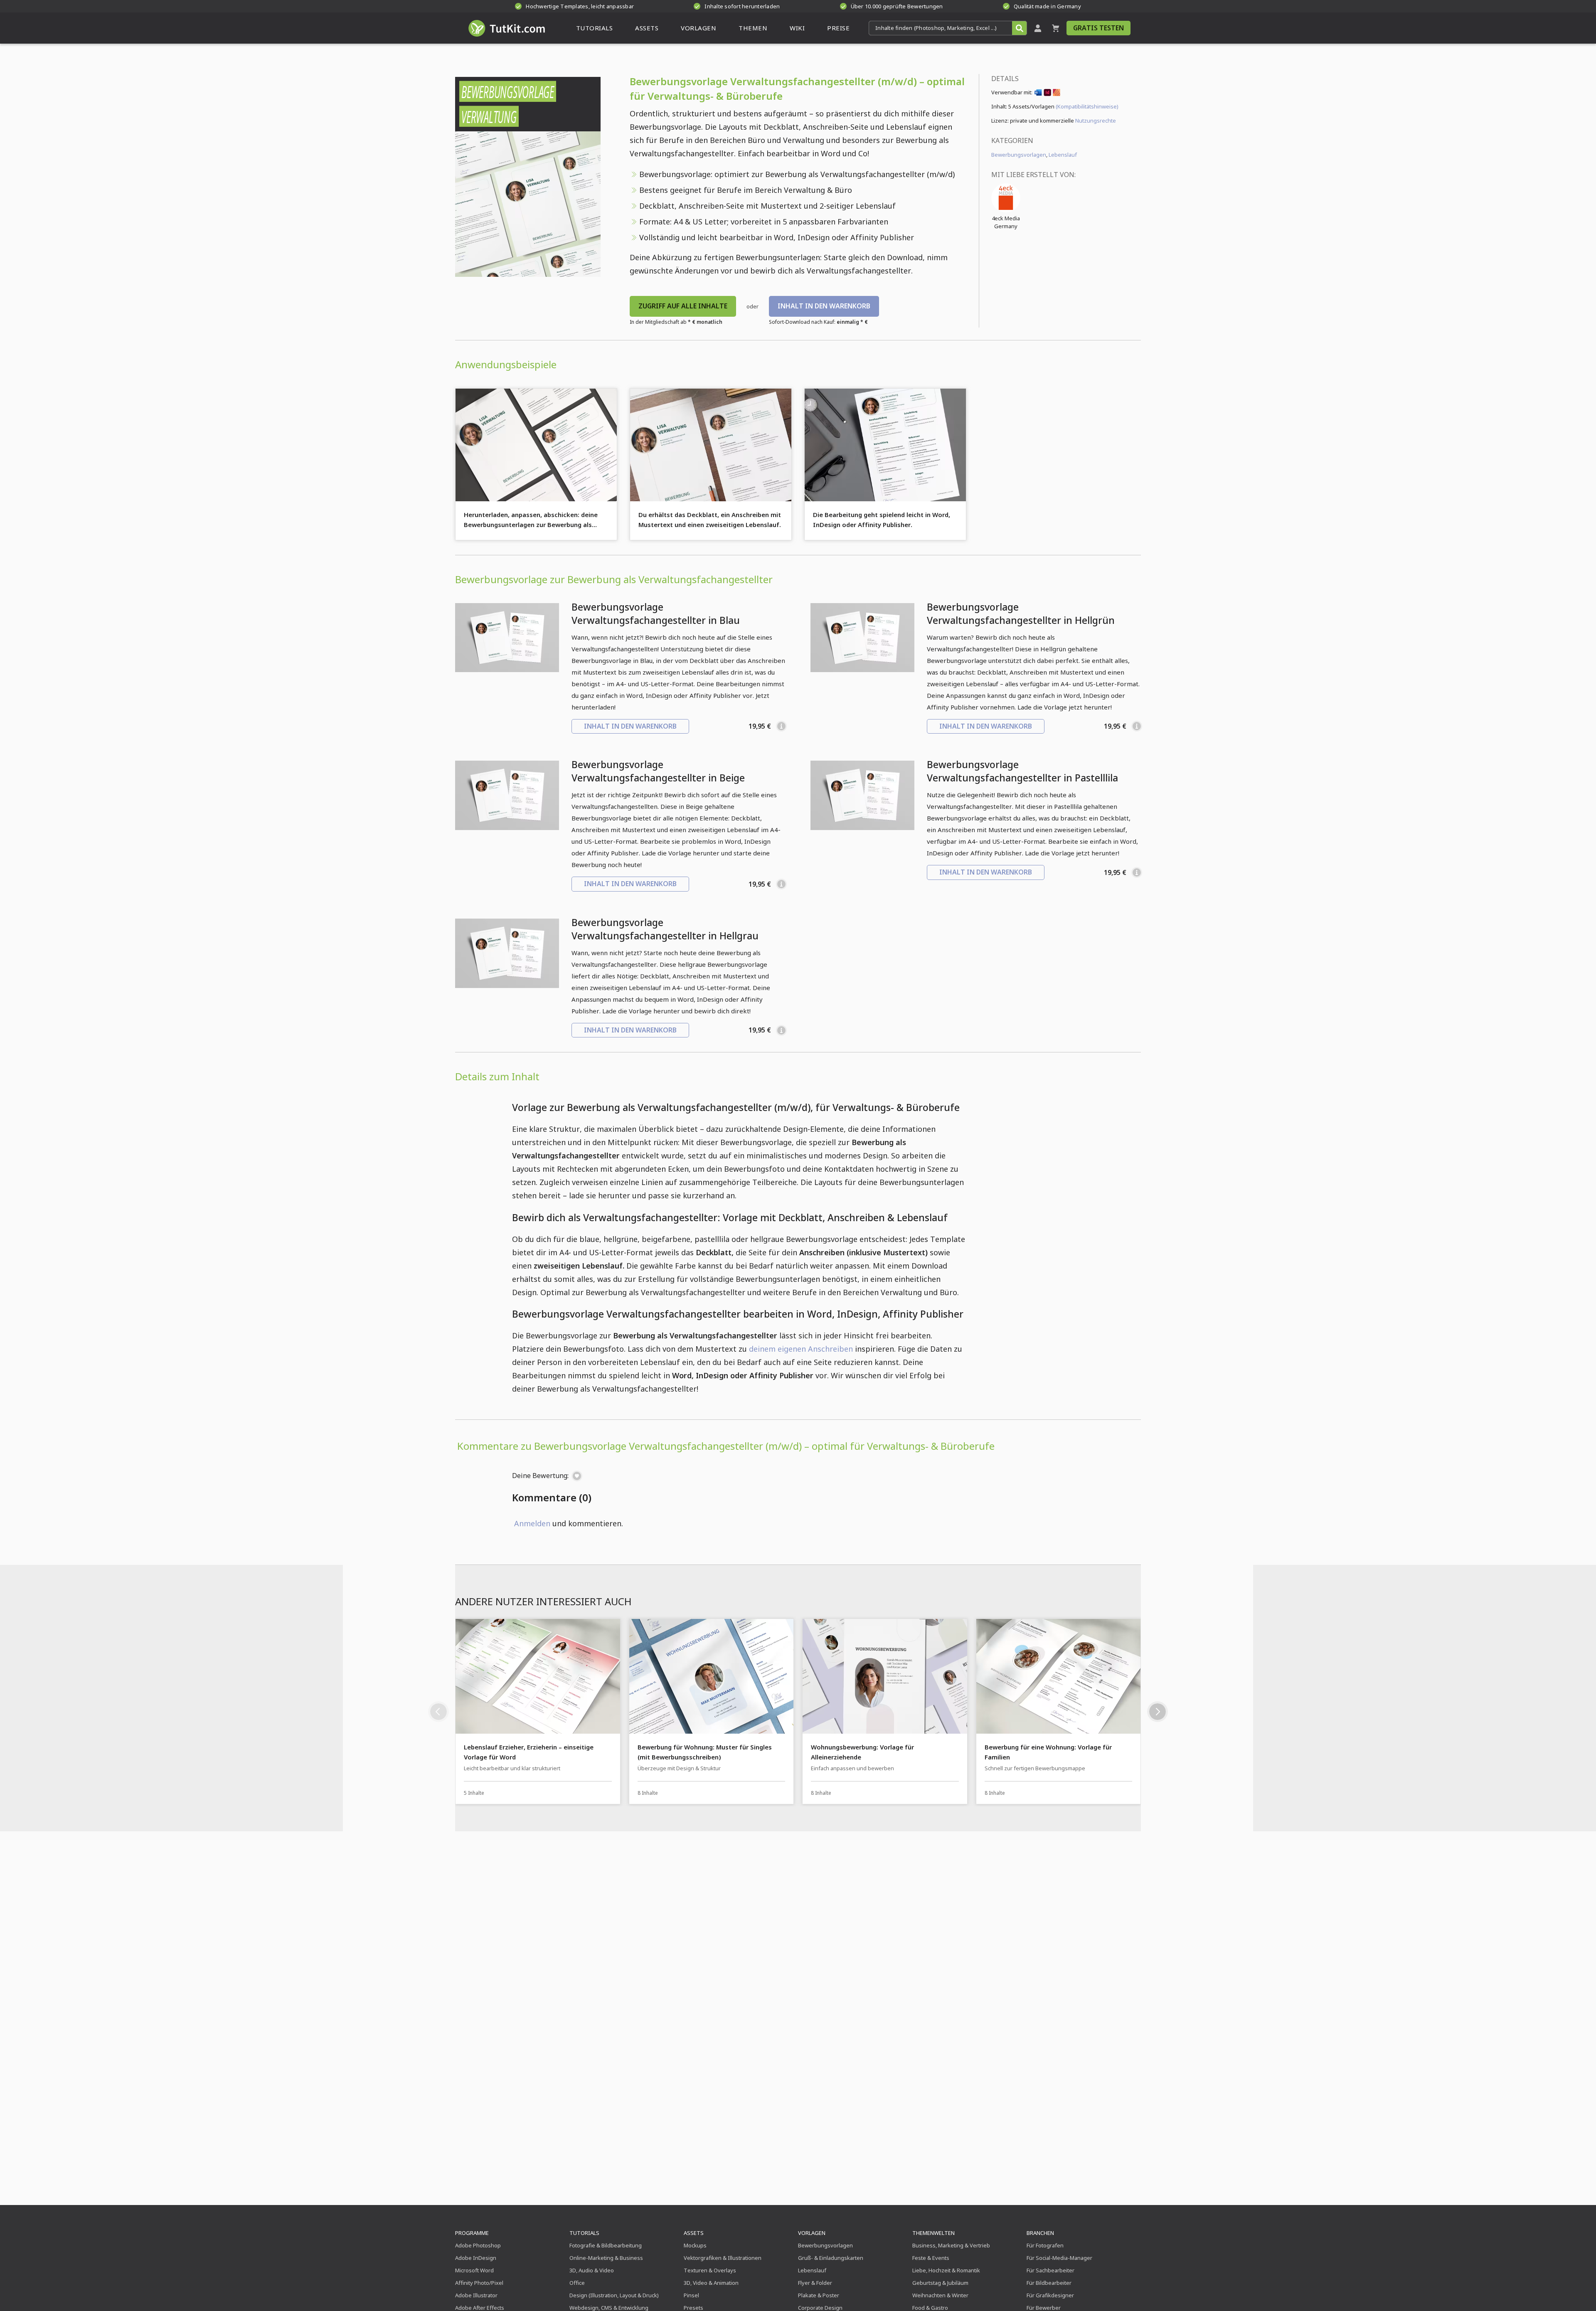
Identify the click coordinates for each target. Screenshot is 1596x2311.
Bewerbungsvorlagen (1019, 155)
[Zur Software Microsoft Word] (1038, 94)
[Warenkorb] (1056, 28)
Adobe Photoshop (478, 2245)
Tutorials (584, 2233)
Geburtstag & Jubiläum (940, 2283)
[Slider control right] (1158, 1712)
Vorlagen (812, 2233)
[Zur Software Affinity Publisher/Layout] (1057, 94)
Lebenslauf (1063, 155)
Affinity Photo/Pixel (479, 2283)
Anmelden (532, 1523)
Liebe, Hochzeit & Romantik (946, 2270)
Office (577, 2283)
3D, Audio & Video (592, 2270)
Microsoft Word (474, 2270)
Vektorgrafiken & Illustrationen (723, 2258)
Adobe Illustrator (476, 2295)
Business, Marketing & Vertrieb (951, 2245)
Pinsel (691, 2295)
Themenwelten (933, 2233)
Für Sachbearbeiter (1050, 2270)
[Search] (1019, 28)
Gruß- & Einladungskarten (831, 2258)
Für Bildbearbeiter (1049, 2283)
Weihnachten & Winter (940, 2295)
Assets (694, 2233)
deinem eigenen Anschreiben (801, 1349)
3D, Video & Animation (711, 2283)
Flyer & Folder (815, 2283)
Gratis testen (1098, 28)
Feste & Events (931, 2258)
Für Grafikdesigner (1050, 2295)
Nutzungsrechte (1096, 121)
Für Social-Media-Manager (1059, 2258)
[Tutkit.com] (506, 28)
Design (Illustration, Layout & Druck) (614, 2295)
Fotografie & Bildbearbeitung (606, 2245)
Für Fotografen (1045, 2245)
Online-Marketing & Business (606, 2258)
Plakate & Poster (819, 2295)
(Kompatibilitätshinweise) (1087, 106)
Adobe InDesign (476, 2258)
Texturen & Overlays (710, 2270)
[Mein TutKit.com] (1038, 28)
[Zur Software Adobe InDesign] (1047, 94)
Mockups (695, 2245)
